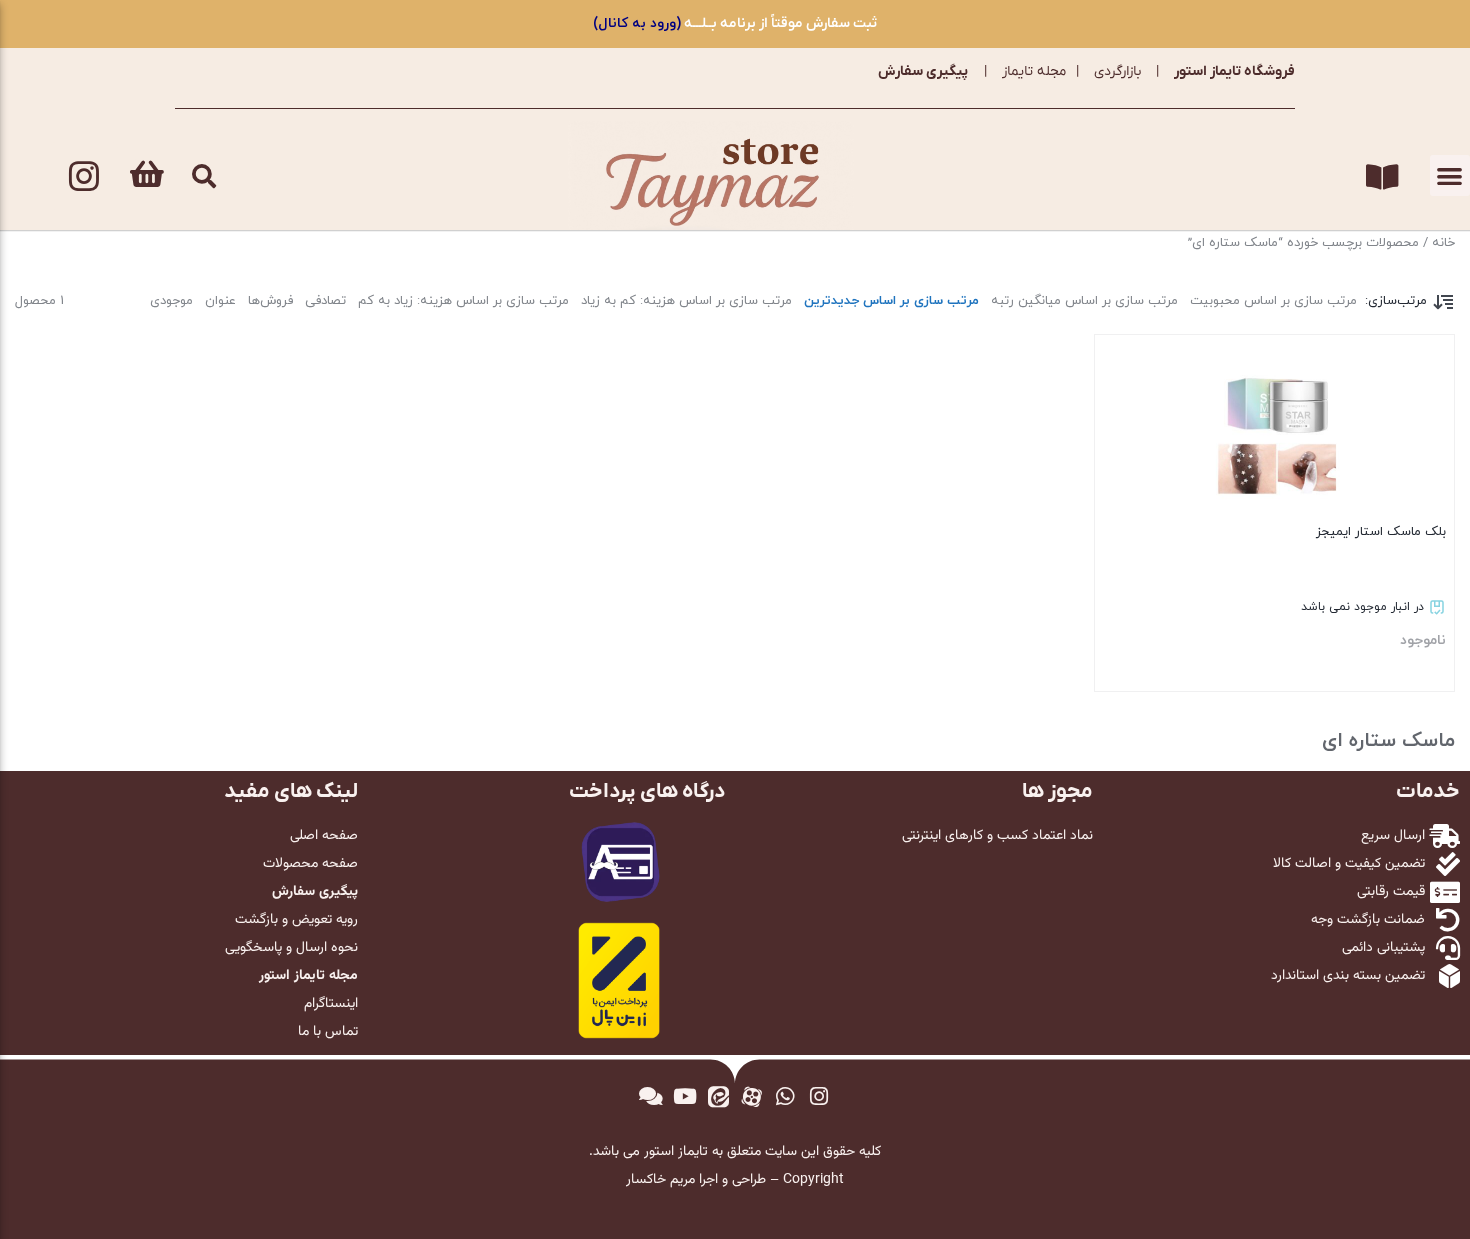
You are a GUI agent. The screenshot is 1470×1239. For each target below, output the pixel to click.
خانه (1443, 243)
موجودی (171, 301)
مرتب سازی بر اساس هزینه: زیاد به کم (463, 301)
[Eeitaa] (718, 1097)
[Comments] (651, 1097)
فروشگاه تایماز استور (1234, 71)
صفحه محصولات (310, 864)
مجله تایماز (1034, 71)
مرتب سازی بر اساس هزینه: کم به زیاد (686, 301)
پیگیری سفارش (923, 71)
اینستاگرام (331, 1004)
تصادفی (325, 301)
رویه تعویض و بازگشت (296, 920)
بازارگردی (1117, 71)
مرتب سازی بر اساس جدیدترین (891, 301)
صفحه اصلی (324, 836)
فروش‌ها (270, 301)
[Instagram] (84, 176)
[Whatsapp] (786, 1097)
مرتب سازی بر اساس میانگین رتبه (1084, 301)
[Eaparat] (752, 1097)
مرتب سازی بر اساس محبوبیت (1273, 301)
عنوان (220, 301)
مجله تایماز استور (308, 976)
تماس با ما (328, 1032)
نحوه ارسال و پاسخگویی (291, 948)
